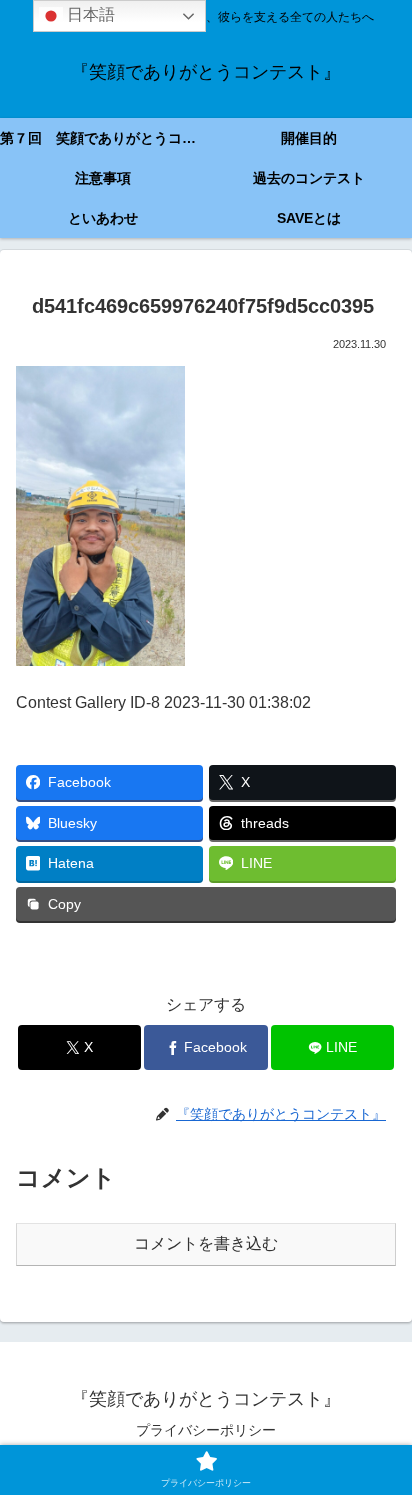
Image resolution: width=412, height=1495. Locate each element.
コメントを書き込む (206, 1243)
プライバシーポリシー (206, 1430)
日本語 (89, 14)
